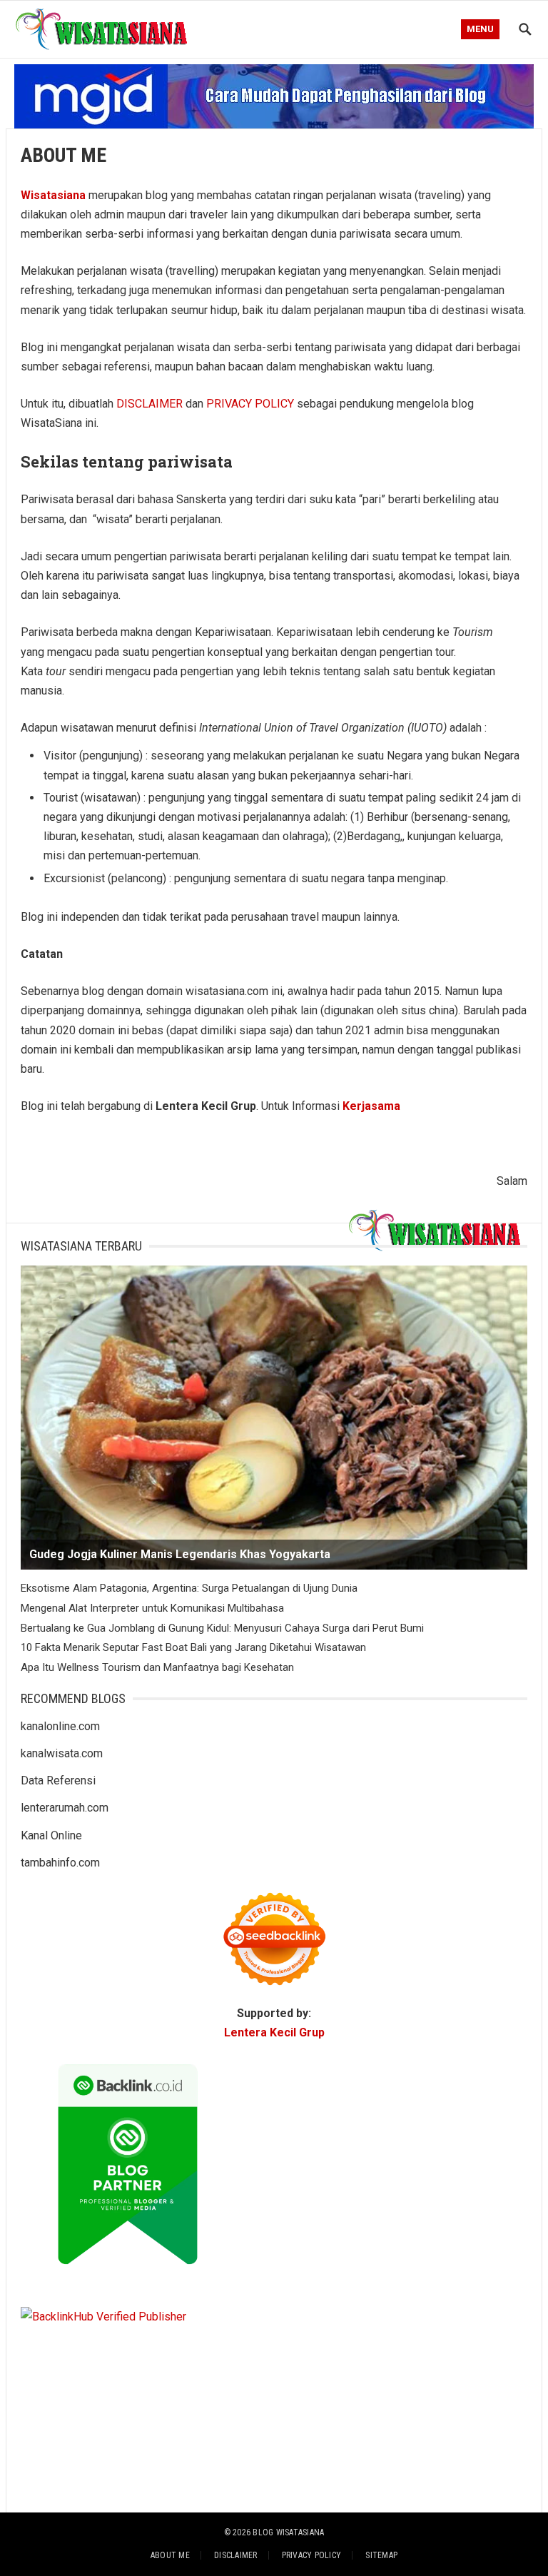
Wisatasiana (53, 195)
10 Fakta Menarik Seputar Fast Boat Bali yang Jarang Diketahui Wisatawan (193, 1647)
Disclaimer (235, 2555)
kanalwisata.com (62, 1753)
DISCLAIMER (149, 404)
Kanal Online (51, 1835)
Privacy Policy (311, 2555)
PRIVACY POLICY (250, 404)
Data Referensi (58, 1781)
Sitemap (381, 2555)
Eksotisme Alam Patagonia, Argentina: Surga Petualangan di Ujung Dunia (189, 1588)
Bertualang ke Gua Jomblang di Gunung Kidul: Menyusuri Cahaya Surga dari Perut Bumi (222, 1628)
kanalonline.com (60, 1726)
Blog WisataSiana (288, 2532)
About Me (170, 2555)
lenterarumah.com (65, 1808)
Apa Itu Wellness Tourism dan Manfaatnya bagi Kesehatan (157, 1667)
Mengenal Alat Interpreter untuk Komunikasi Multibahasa (152, 1608)
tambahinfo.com (60, 1863)
